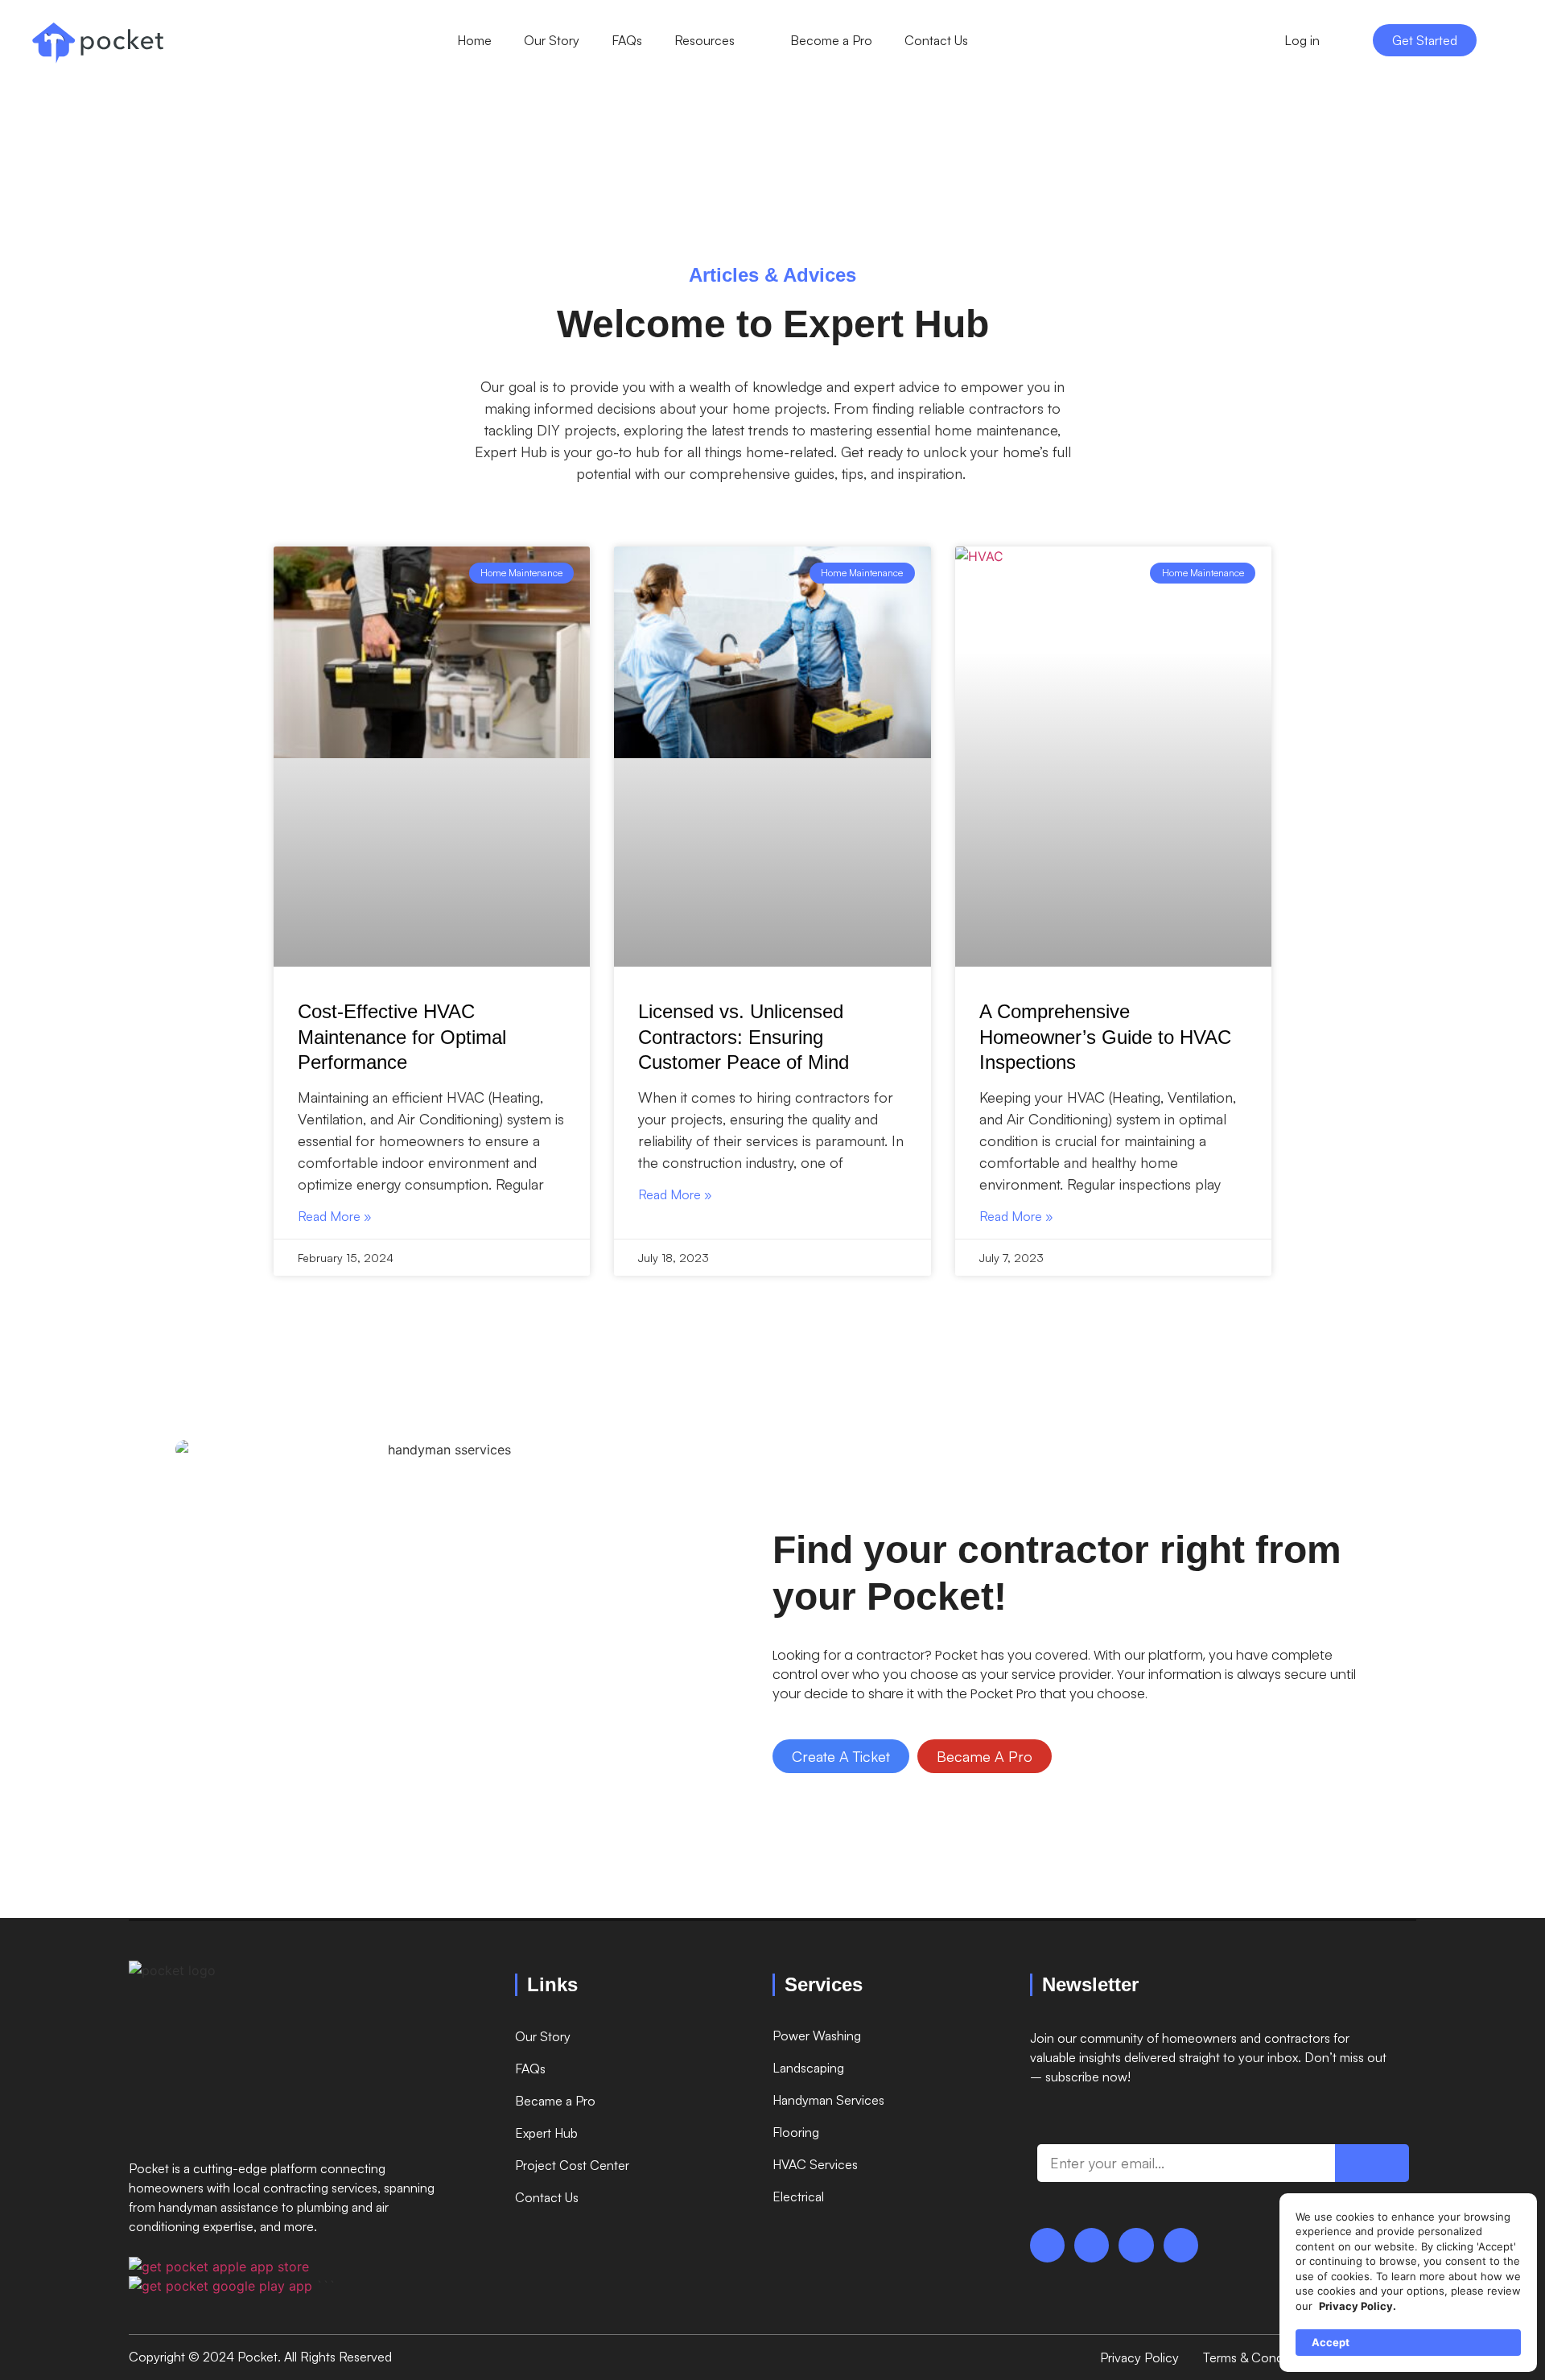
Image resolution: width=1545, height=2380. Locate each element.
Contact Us (936, 40)
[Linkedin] (1181, 2245)
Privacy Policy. (1358, 2306)
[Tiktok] (1092, 2245)
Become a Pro (831, 40)
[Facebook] (1047, 2245)
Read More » (335, 1216)
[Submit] (1372, 2163)
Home (474, 40)
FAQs (627, 40)
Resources (705, 40)
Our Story (552, 40)
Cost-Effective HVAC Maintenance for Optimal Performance (402, 1036)
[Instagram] (1136, 2245)
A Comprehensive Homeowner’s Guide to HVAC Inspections (1105, 1036)
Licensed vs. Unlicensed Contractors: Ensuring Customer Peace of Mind (744, 1036)
